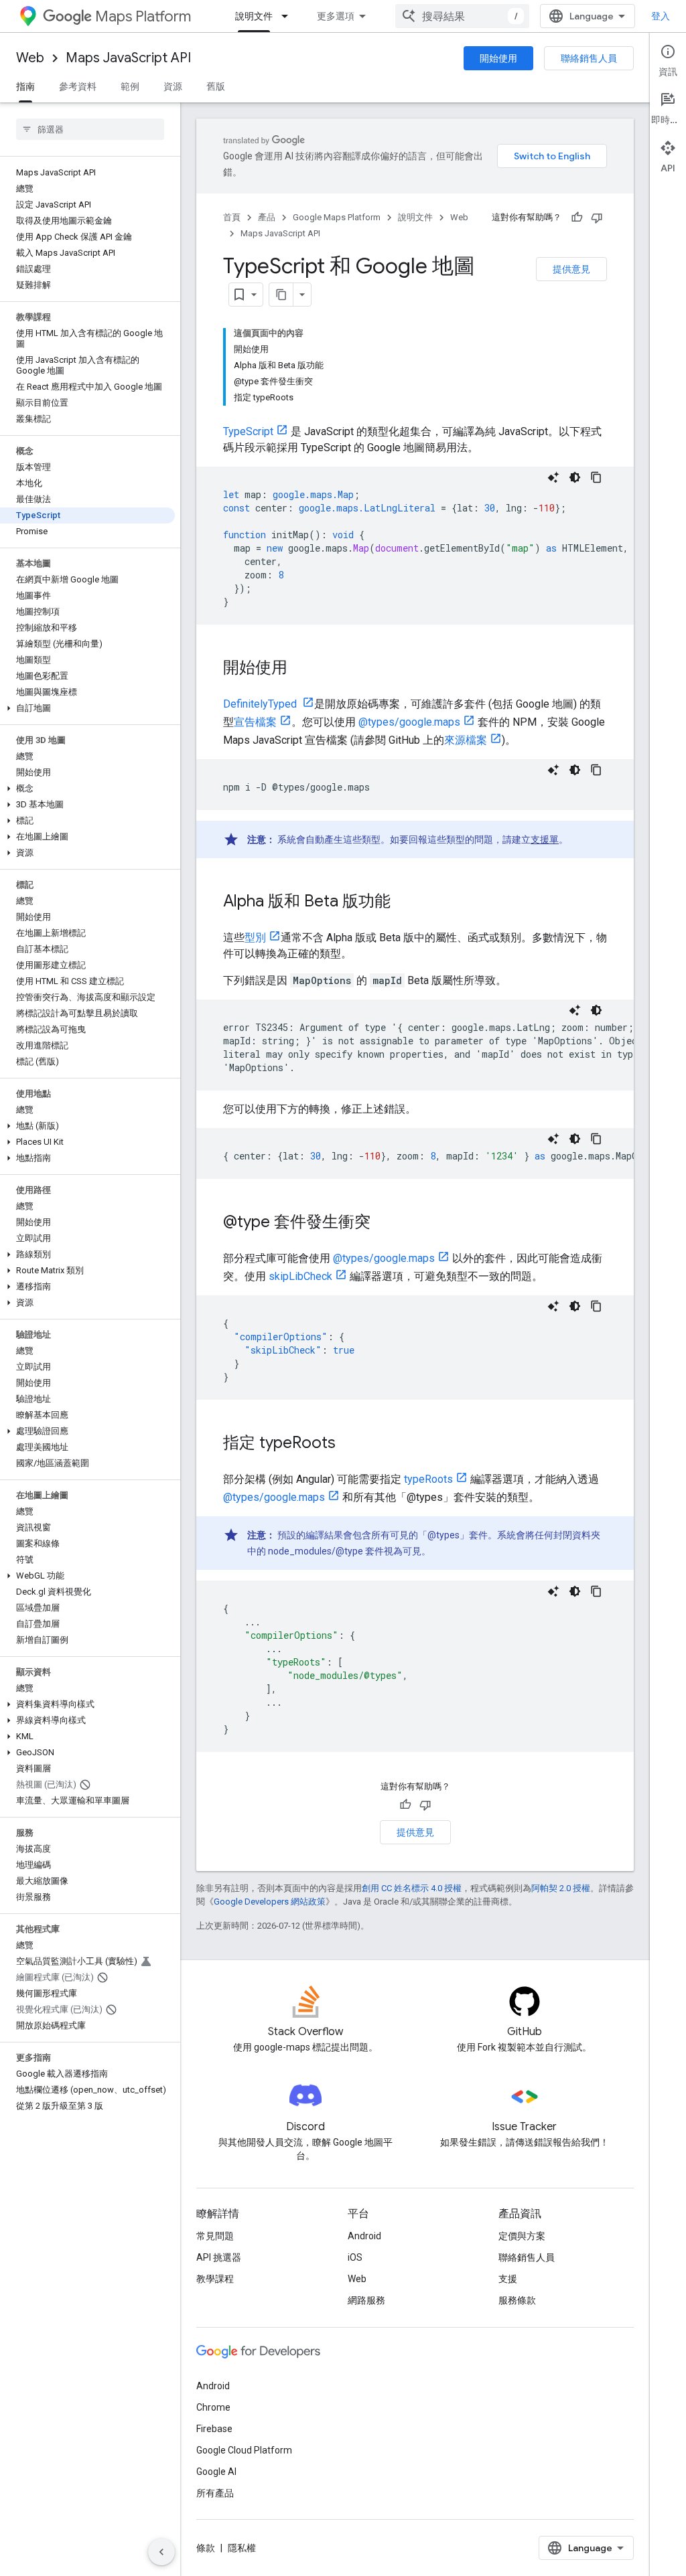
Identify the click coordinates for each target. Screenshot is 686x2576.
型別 (255, 938)
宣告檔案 (255, 722)
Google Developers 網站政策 (270, 1902)
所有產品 (215, 2493)
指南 (25, 86)
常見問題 (215, 2236)
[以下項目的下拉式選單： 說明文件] (289, 16)
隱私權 (242, 2548)
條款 (206, 2548)
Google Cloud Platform (244, 2450)
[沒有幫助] (597, 218)
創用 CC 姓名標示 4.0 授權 (412, 1888)
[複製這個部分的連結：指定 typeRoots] (349, 1444)
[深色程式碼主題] (575, 477)
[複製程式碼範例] (596, 477)
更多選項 (336, 16)
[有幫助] (577, 218)
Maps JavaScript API (128, 58)
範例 (130, 86)
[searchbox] (90, 129)
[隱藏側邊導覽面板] (161, 2552)
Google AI (216, 2472)
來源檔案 (466, 740)
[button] (87, 708)
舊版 (216, 86)
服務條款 (517, 2300)
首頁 (232, 217)
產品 (267, 217)
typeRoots (428, 1479)
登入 (661, 16)
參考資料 (78, 86)
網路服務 (366, 2300)
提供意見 (571, 269)
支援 (508, 2279)
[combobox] (462, 16)
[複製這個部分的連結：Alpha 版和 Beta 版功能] (404, 902)
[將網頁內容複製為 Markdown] (281, 295)
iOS (355, 2257)
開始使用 (498, 58)
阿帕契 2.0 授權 (561, 1888)
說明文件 (254, 16)
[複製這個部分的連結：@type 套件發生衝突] (384, 1223)
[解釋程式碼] (553, 477)
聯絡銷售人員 (589, 58)
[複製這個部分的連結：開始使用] (301, 669)
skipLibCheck (300, 1276)
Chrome (213, 2407)
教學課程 (215, 2279)
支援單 (545, 839)
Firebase (214, 2429)
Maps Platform (143, 16)
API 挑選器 (219, 2257)
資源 (173, 86)
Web (30, 58)
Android (364, 2236)
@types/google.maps (409, 722)
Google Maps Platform (337, 217)
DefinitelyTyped (261, 704)
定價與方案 (522, 2236)
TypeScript (248, 431)
